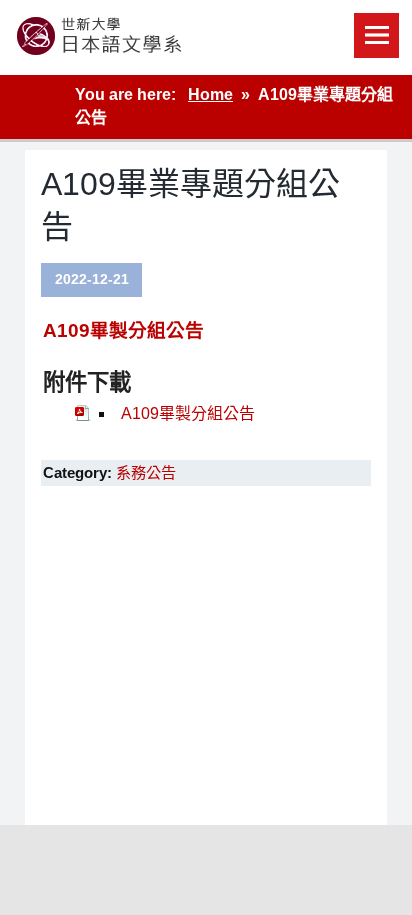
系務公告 (146, 472)
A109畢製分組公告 (123, 330)
